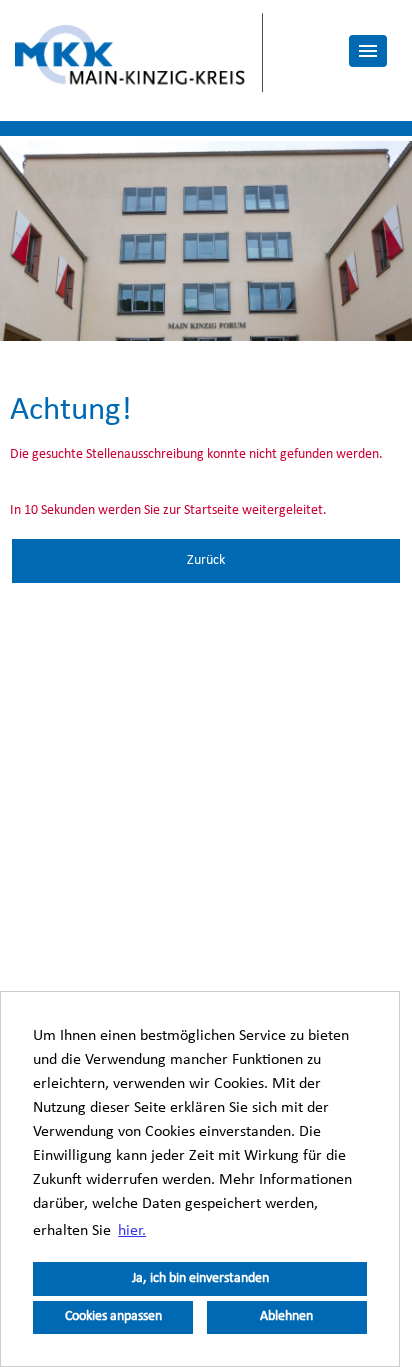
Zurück (206, 560)
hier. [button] (132, 1231)
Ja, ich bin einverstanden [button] (200, 1278)
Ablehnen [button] (286, 1316)
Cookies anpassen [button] (113, 1316)
